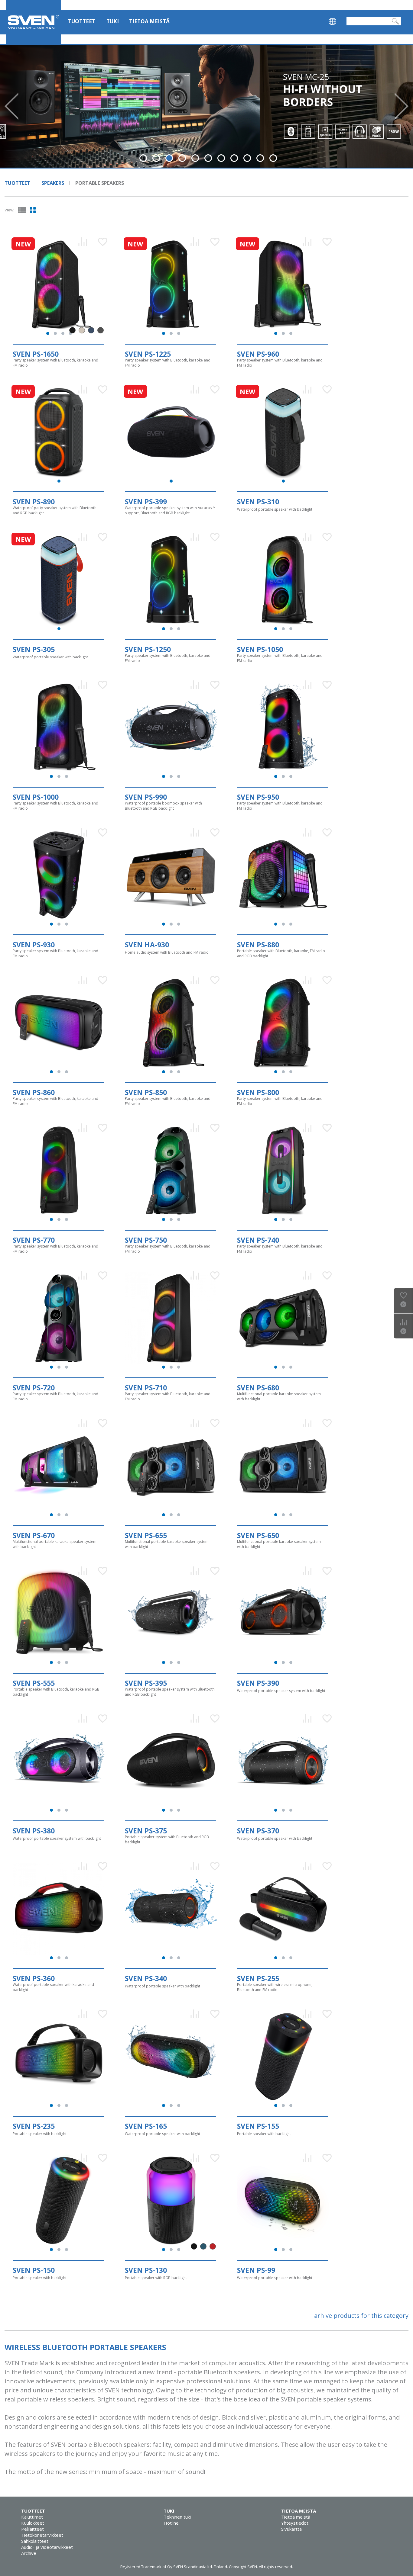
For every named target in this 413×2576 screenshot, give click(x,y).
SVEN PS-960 (258, 354)
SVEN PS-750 (146, 1240)
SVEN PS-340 (146, 1978)
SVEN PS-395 (146, 1683)
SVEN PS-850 (146, 1092)
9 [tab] (247, 158)
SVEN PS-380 (34, 1831)
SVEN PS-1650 (36, 354)
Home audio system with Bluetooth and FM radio (167, 952)
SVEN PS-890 (34, 502)
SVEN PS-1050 (260, 649)
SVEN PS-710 (146, 1388)
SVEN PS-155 (258, 2126)
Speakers (53, 183)
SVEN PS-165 (146, 2126)
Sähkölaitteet (35, 2541)
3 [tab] (169, 158)
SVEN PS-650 (258, 1535)
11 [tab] (273, 158)
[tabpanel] (207, 106)
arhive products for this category (361, 2316)
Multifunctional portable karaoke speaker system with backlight (279, 1396)
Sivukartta (291, 2529)
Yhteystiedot (295, 2523)
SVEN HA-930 (147, 945)
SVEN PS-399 (146, 502)
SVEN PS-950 (258, 797)
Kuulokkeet (33, 2523)
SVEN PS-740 (258, 1240)
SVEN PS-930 (34, 945)
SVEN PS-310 (258, 502)
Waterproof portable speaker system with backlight (281, 1691)
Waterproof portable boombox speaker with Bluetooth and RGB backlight (163, 806)
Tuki (113, 21)
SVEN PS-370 (258, 1831)
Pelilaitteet (33, 2529)
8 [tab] (234, 158)
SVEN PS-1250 (148, 649)
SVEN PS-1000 (36, 797)
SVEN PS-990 (146, 797)
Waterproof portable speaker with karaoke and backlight (53, 1987)
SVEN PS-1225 (148, 354)
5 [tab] (195, 158)
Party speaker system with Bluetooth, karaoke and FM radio (55, 363)
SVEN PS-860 (34, 1092)
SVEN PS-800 (258, 1092)
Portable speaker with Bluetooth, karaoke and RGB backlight (56, 1692)
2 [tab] (156, 158)
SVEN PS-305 (34, 649)
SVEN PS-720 (34, 1388)
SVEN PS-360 (34, 1978)
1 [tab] (143, 158)
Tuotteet (82, 21)
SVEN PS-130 (146, 2270)
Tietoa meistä (149, 21)
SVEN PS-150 (34, 2270)
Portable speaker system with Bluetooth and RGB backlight (167, 1839)
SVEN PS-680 (258, 1388)
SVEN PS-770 (34, 1240)
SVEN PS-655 (146, 1535)
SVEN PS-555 (34, 1683)
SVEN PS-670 (34, 1535)
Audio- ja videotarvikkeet (47, 2547)
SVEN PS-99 (256, 2270)
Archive (29, 2553)
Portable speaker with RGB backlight (156, 2278)
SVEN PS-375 (146, 1831)
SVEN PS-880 (258, 945)
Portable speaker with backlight (40, 2134)
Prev (11, 106)
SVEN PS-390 (258, 1683)
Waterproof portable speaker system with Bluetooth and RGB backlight (170, 1692)
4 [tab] (182, 158)
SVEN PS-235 (34, 2126)
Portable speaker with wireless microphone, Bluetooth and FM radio (275, 1987)
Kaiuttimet (32, 2517)
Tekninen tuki (177, 2517)
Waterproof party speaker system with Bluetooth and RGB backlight (55, 510)
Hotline (171, 2523)
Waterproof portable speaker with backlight (275, 509)
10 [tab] (260, 158)
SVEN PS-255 (258, 1978)
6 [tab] (208, 158)
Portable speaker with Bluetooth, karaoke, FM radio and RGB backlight (281, 953)
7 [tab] (221, 158)
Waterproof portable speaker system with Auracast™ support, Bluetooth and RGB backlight (170, 510)
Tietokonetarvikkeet (42, 2535)
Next (402, 106)
